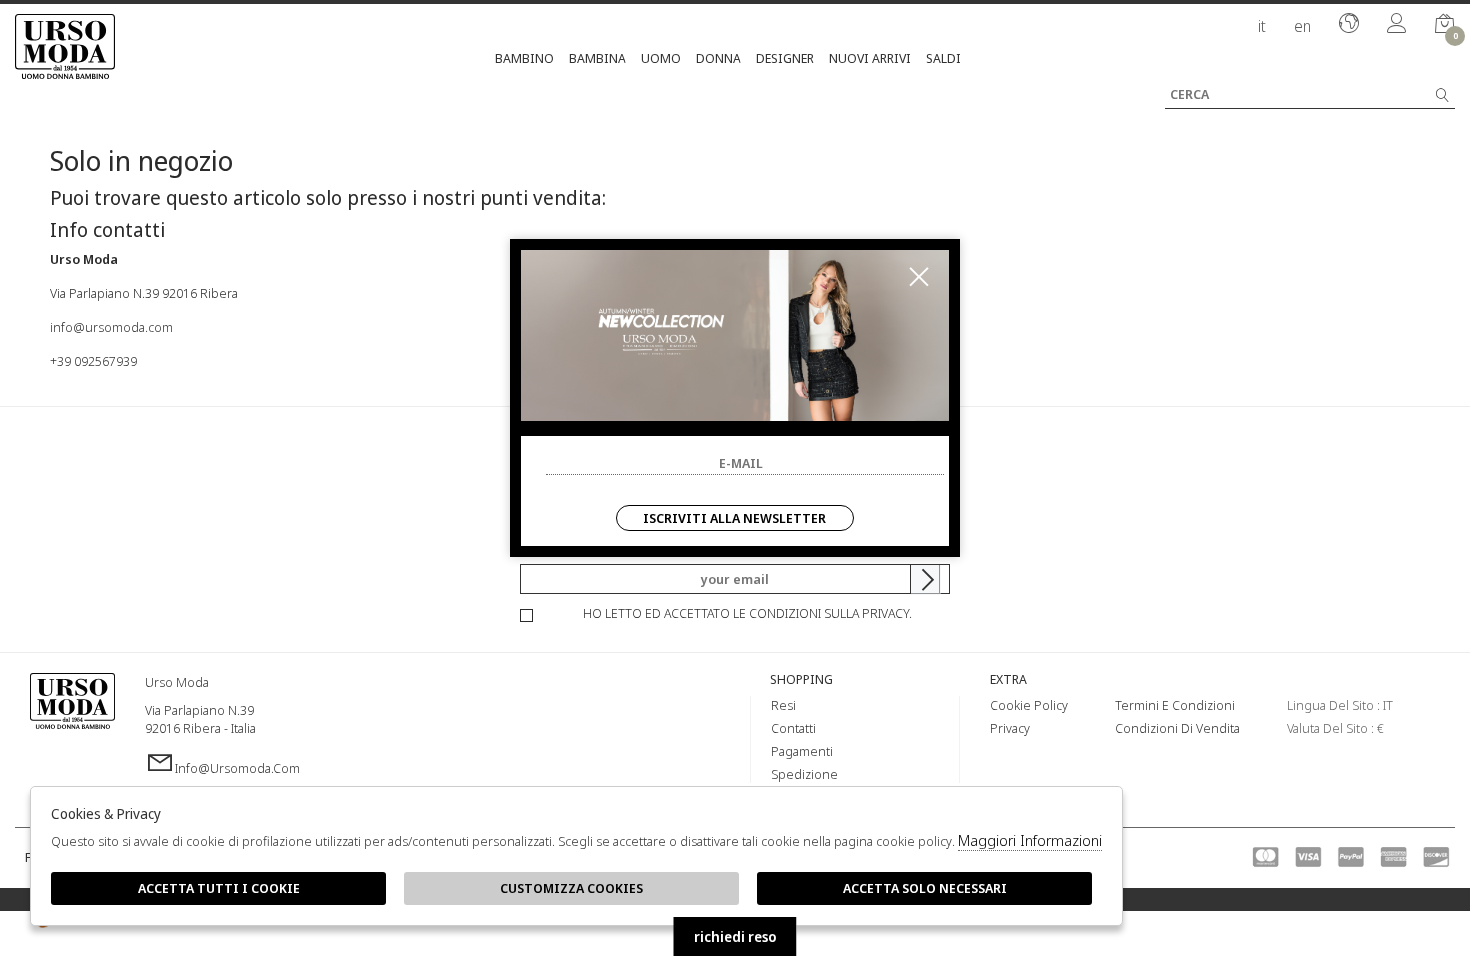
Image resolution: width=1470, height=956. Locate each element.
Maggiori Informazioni (1030, 840)
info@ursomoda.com (111, 327)
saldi (943, 58)
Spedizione (804, 774)
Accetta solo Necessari (925, 888)
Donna (718, 58)
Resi (783, 705)
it (1262, 26)
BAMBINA (597, 58)
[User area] (1397, 25)
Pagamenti (802, 751)
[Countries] (1349, 25)
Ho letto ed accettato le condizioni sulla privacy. (747, 613)
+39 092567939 (93, 361)
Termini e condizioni (1175, 705)
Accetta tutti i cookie (219, 888)
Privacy (1010, 728)
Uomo (661, 58)
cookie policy (1029, 705)
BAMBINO (524, 58)
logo (72, 725)
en (1302, 26)
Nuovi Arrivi (870, 58)
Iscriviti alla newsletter (734, 518)
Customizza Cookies (571, 888)
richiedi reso (735, 936)
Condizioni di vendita (1177, 728)
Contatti (793, 728)
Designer (785, 58)
